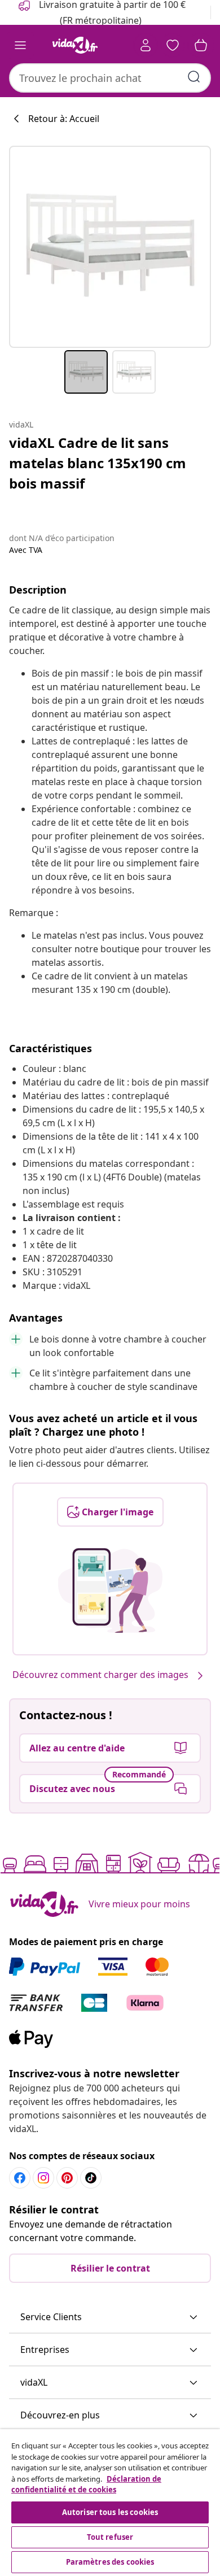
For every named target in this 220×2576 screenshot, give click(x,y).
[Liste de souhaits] (173, 45)
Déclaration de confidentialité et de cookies (86, 2485)
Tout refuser (110, 2537)
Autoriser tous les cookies (110, 2512)
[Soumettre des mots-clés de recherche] (194, 77)
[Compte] (146, 45)
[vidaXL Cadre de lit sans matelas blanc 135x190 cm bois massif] (110, 247)
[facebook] (20, 2178)
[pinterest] (67, 2178)
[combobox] (110, 78)
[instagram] (43, 2178)
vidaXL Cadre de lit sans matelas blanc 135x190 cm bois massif (98, 463)
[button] (110, 2317)
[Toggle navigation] (20, 45)
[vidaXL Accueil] (75, 45)
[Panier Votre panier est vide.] (201, 45)
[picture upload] (110, 1590)
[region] (110, 2503)
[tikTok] (91, 2178)
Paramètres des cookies (110, 2562)
